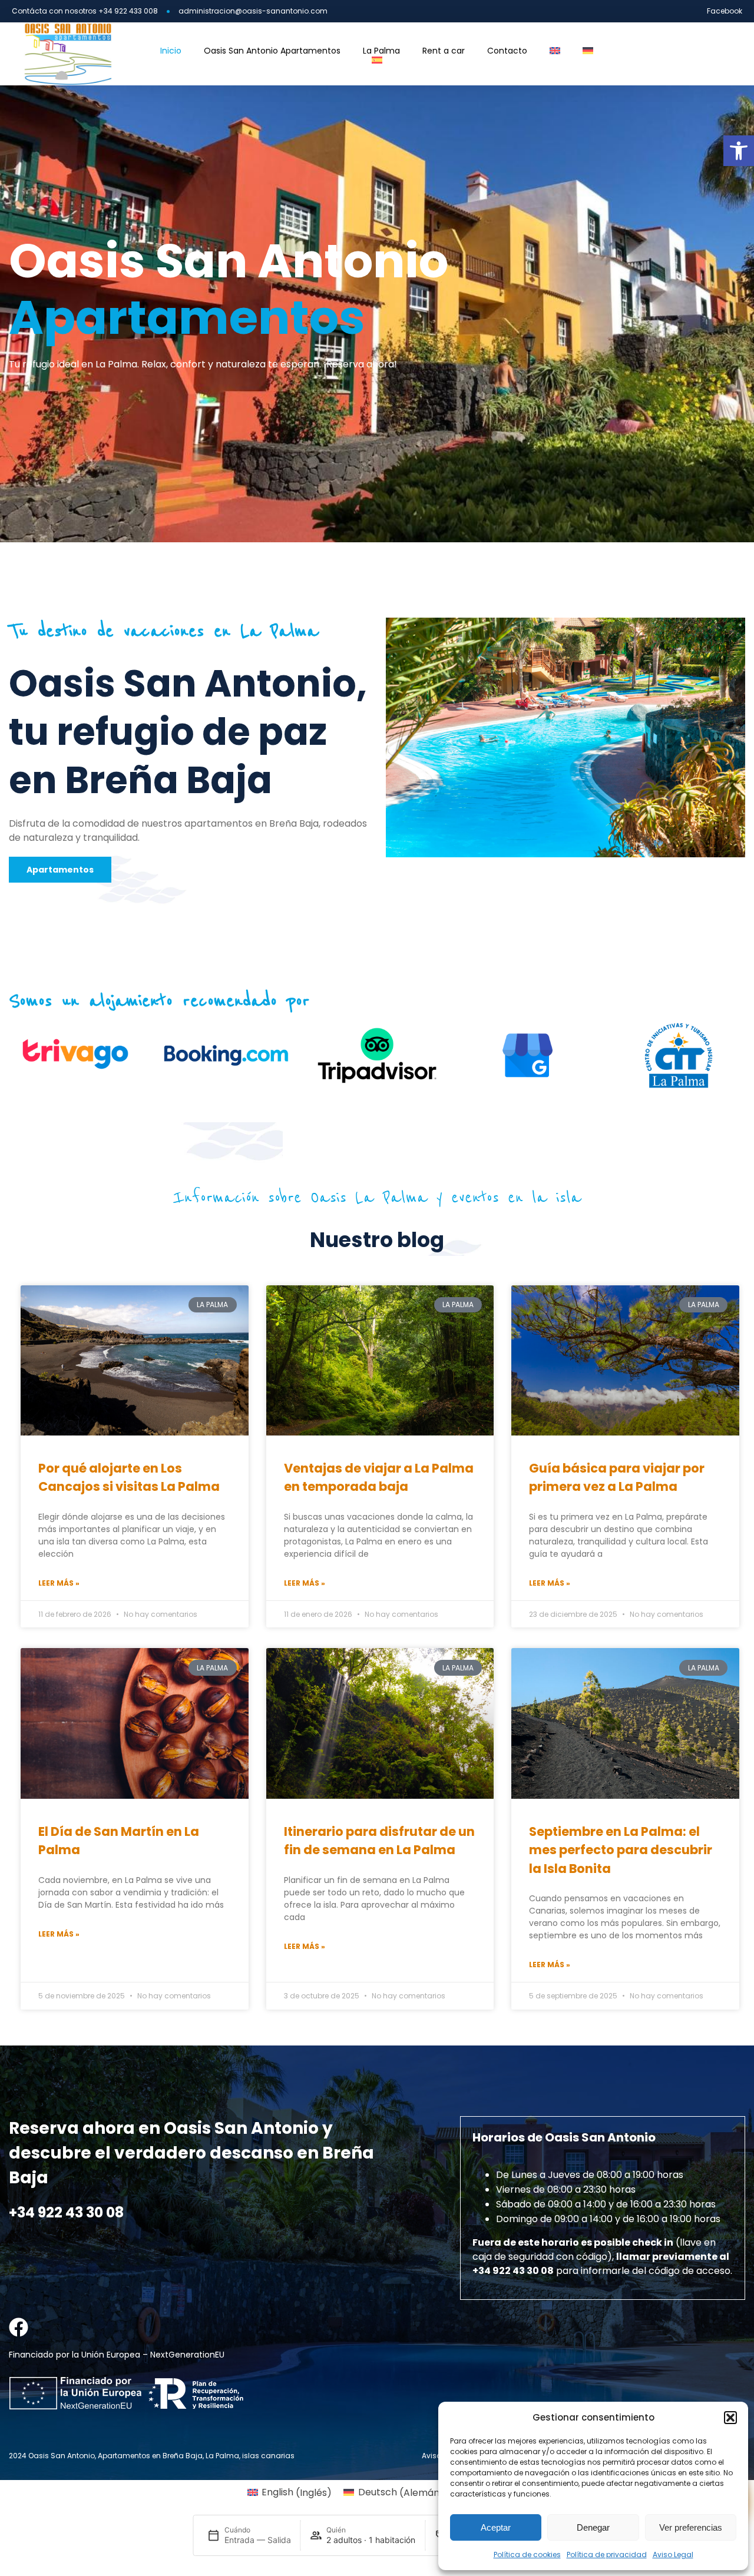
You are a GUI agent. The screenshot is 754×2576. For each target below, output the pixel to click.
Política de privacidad (607, 2555)
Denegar (593, 2527)
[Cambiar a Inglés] (555, 51)
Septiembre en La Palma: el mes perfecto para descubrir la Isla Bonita (621, 1850)
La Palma (381, 51)
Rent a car (444, 51)
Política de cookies (527, 2555)
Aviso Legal (673, 2555)
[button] (739, 151)
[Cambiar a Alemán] (588, 51)
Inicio (171, 51)
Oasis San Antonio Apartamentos (272, 51)
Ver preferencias (691, 2527)
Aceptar (496, 2527)
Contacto (507, 51)
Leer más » (59, 1583)
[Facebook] (19, 2327)
